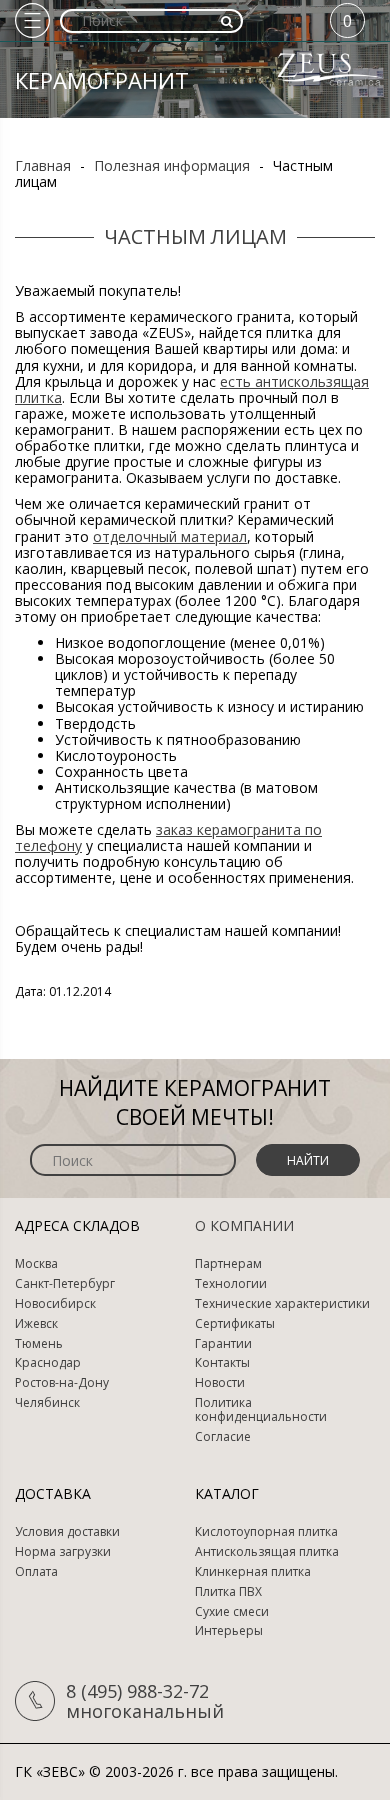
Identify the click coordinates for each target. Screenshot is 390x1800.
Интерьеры (229, 1631)
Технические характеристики (282, 1304)
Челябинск (47, 1403)
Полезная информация (172, 165)
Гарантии (223, 1344)
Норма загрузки (63, 1552)
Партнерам (228, 1264)
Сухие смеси (232, 1612)
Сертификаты (235, 1324)
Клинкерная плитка (253, 1572)
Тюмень (39, 1344)
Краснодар (48, 1363)
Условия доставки (67, 1532)
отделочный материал (170, 536)
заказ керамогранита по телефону (168, 837)
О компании (244, 1225)
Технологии (231, 1284)
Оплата (36, 1572)
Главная (43, 165)
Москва (36, 1264)
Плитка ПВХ (228, 1592)
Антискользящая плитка (267, 1552)
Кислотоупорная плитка (266, 1532)
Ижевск (36, 1324)
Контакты (222, 1363)
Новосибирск (55, 1304)
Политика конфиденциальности (261, 1410)
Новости (220, 1383)
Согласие (223, 1437)
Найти (308, 1160)
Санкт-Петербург (65, 1284)
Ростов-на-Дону (62, 1383)
